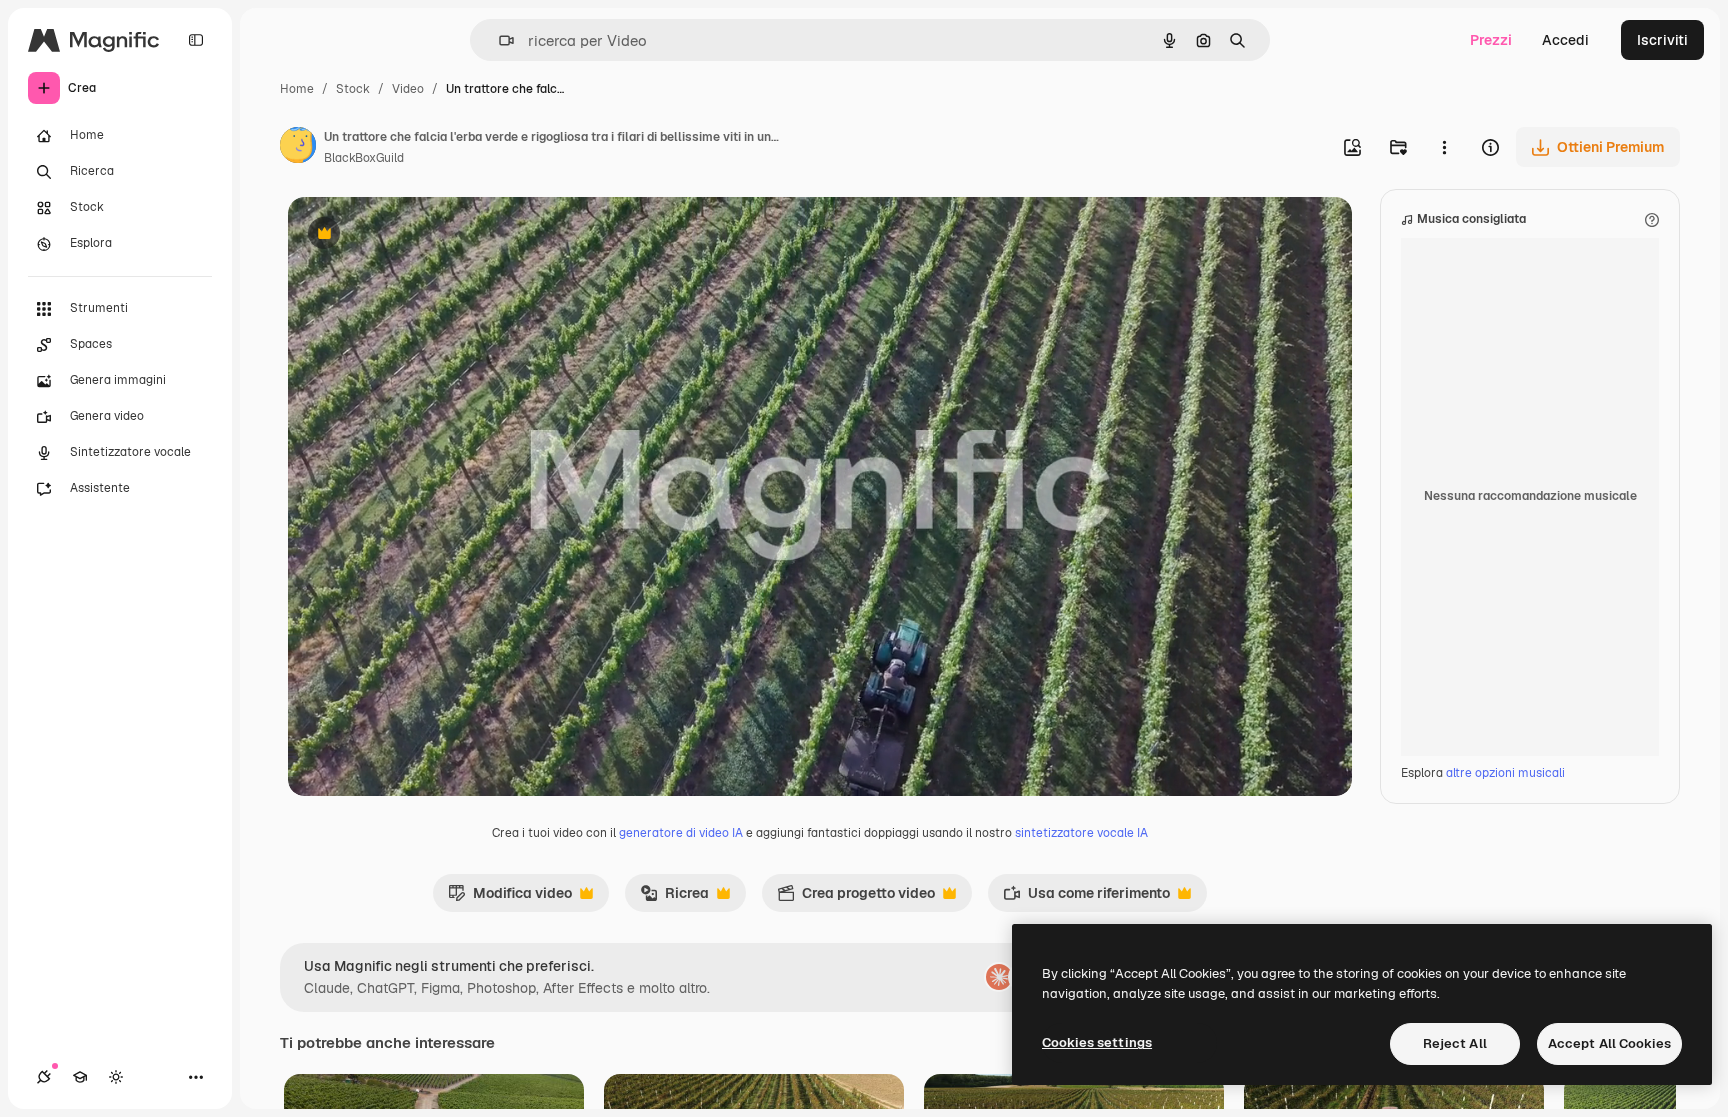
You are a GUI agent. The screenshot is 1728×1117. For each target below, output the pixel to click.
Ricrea (674, 898)
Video (408, 89)
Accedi (1565, 40)
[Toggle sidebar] (196, 40)
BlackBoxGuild (364, 158)
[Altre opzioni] (1444, 147)
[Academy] (80, 1077)
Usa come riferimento (1086, 898)
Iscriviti (1662, 40)
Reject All (1455, 1043)
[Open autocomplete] (498, 40)
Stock (353, 89)
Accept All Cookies (1609, 1043)
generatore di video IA (681, 833)
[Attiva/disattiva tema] (116, 1077)
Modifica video (510, 898)
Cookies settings (1097, 1042)
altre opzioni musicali (1505, 773)
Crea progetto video (856, 898)
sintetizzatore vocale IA (1081, 833)
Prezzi (1491, 40)
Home (297, 89)
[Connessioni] (44, 1077)
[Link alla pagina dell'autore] (298, 148)
